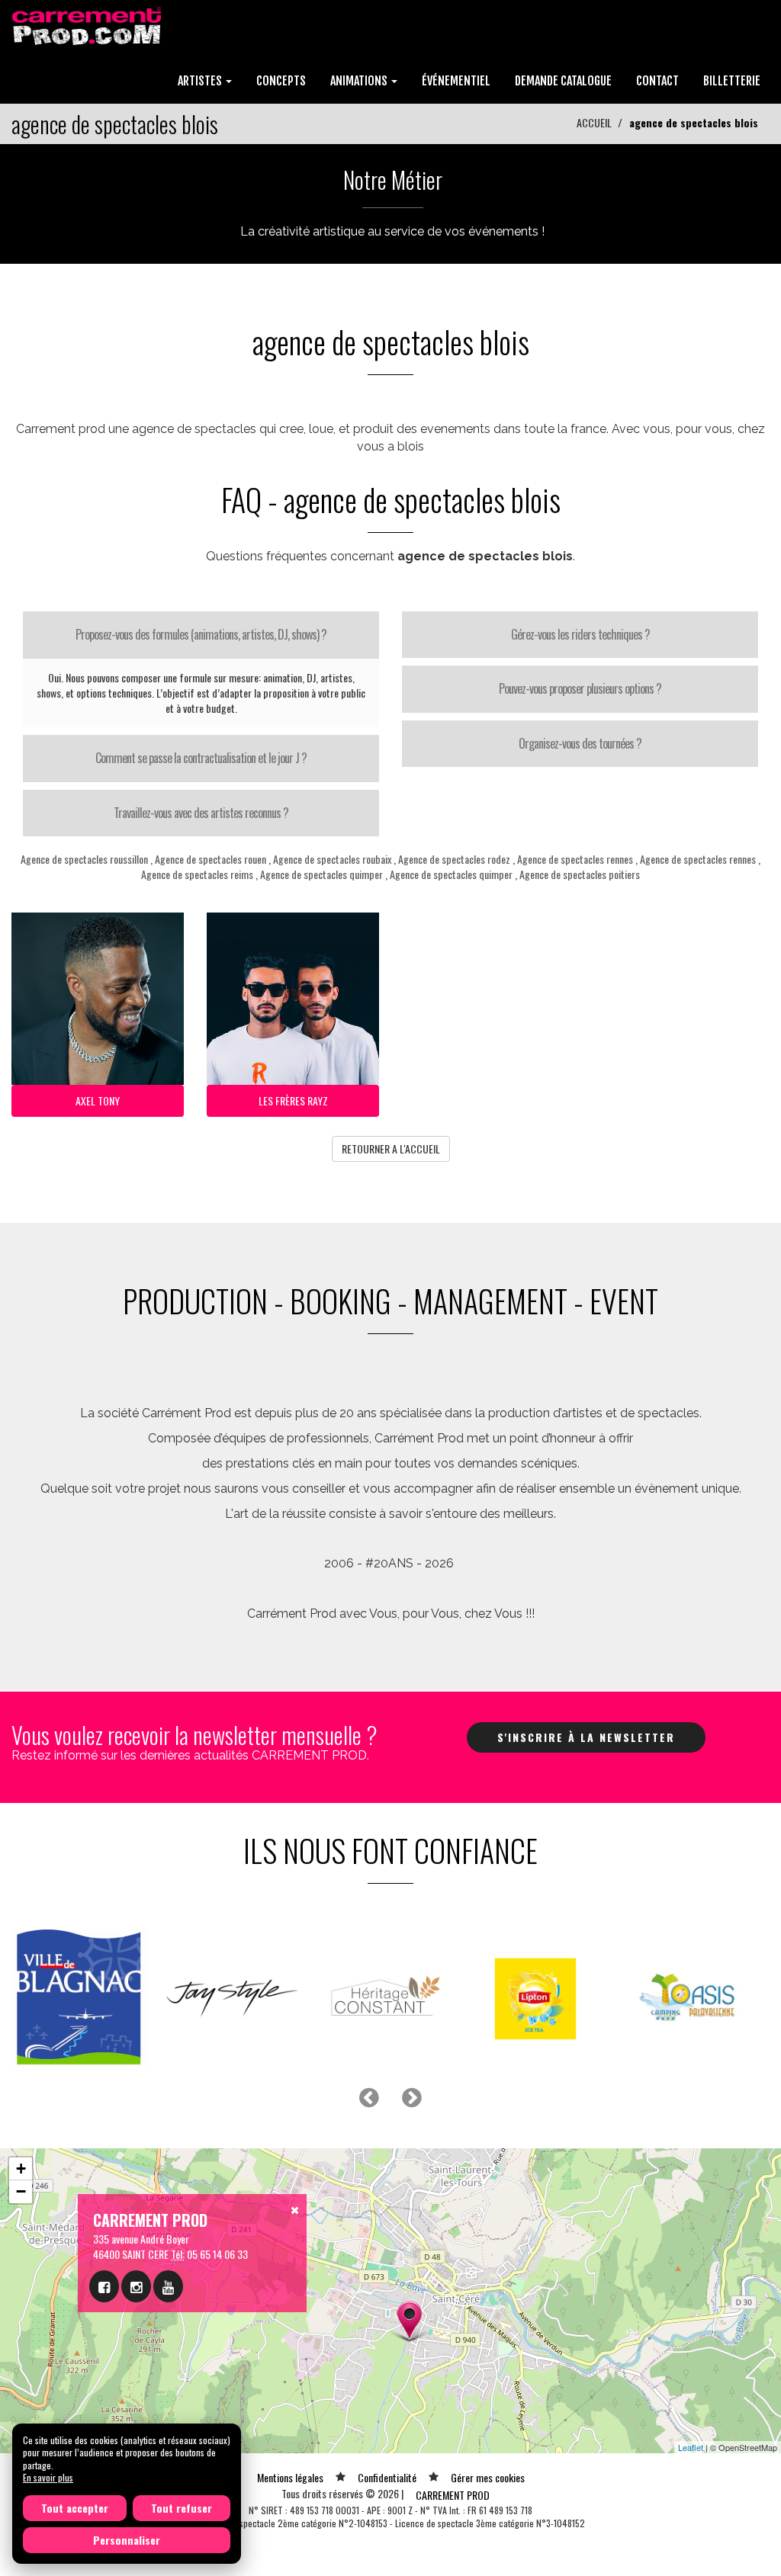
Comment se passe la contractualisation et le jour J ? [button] (201, 758)
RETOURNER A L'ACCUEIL (391, 1148)
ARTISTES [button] (201, 81)
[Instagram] (136, 2286)
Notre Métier (393, 180)
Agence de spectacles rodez (454, 859)
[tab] (201, 635)
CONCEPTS (281, 81)
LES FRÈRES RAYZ (293, 1100)
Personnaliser (127, 2540)
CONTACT (657, 81)
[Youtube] (168, 2286)
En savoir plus (48, 2477)
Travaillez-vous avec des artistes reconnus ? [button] (201, 813)
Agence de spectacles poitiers (580, 874)
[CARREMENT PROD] (88, 25)
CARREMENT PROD (453, 2495)
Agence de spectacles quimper (321, 874)
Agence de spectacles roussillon (84, 859)
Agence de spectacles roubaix (332, 859)
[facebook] (104, 2286)
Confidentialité (387, 2477)
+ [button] (21, 2169)
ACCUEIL (594, 122)
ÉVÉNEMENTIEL (456, 81)
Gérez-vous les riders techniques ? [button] (580, 634)
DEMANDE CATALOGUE (563, 81)
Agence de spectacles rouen (211, 859)
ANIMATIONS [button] (360, 81)
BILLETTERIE (732, 81)
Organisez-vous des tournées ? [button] (580, 743)
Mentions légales (290, 2477)
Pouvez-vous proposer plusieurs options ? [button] (580, 688)
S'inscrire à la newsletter (586, 1737)
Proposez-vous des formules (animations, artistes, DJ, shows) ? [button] (201, 634)
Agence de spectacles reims (197, 874)
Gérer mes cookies (488, 2477)
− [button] (21, 2191)
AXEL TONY (98, 1100)
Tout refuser (182, 2508)
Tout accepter (75, 2508)
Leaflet (691, 2447)
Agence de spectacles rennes (575, 859)
